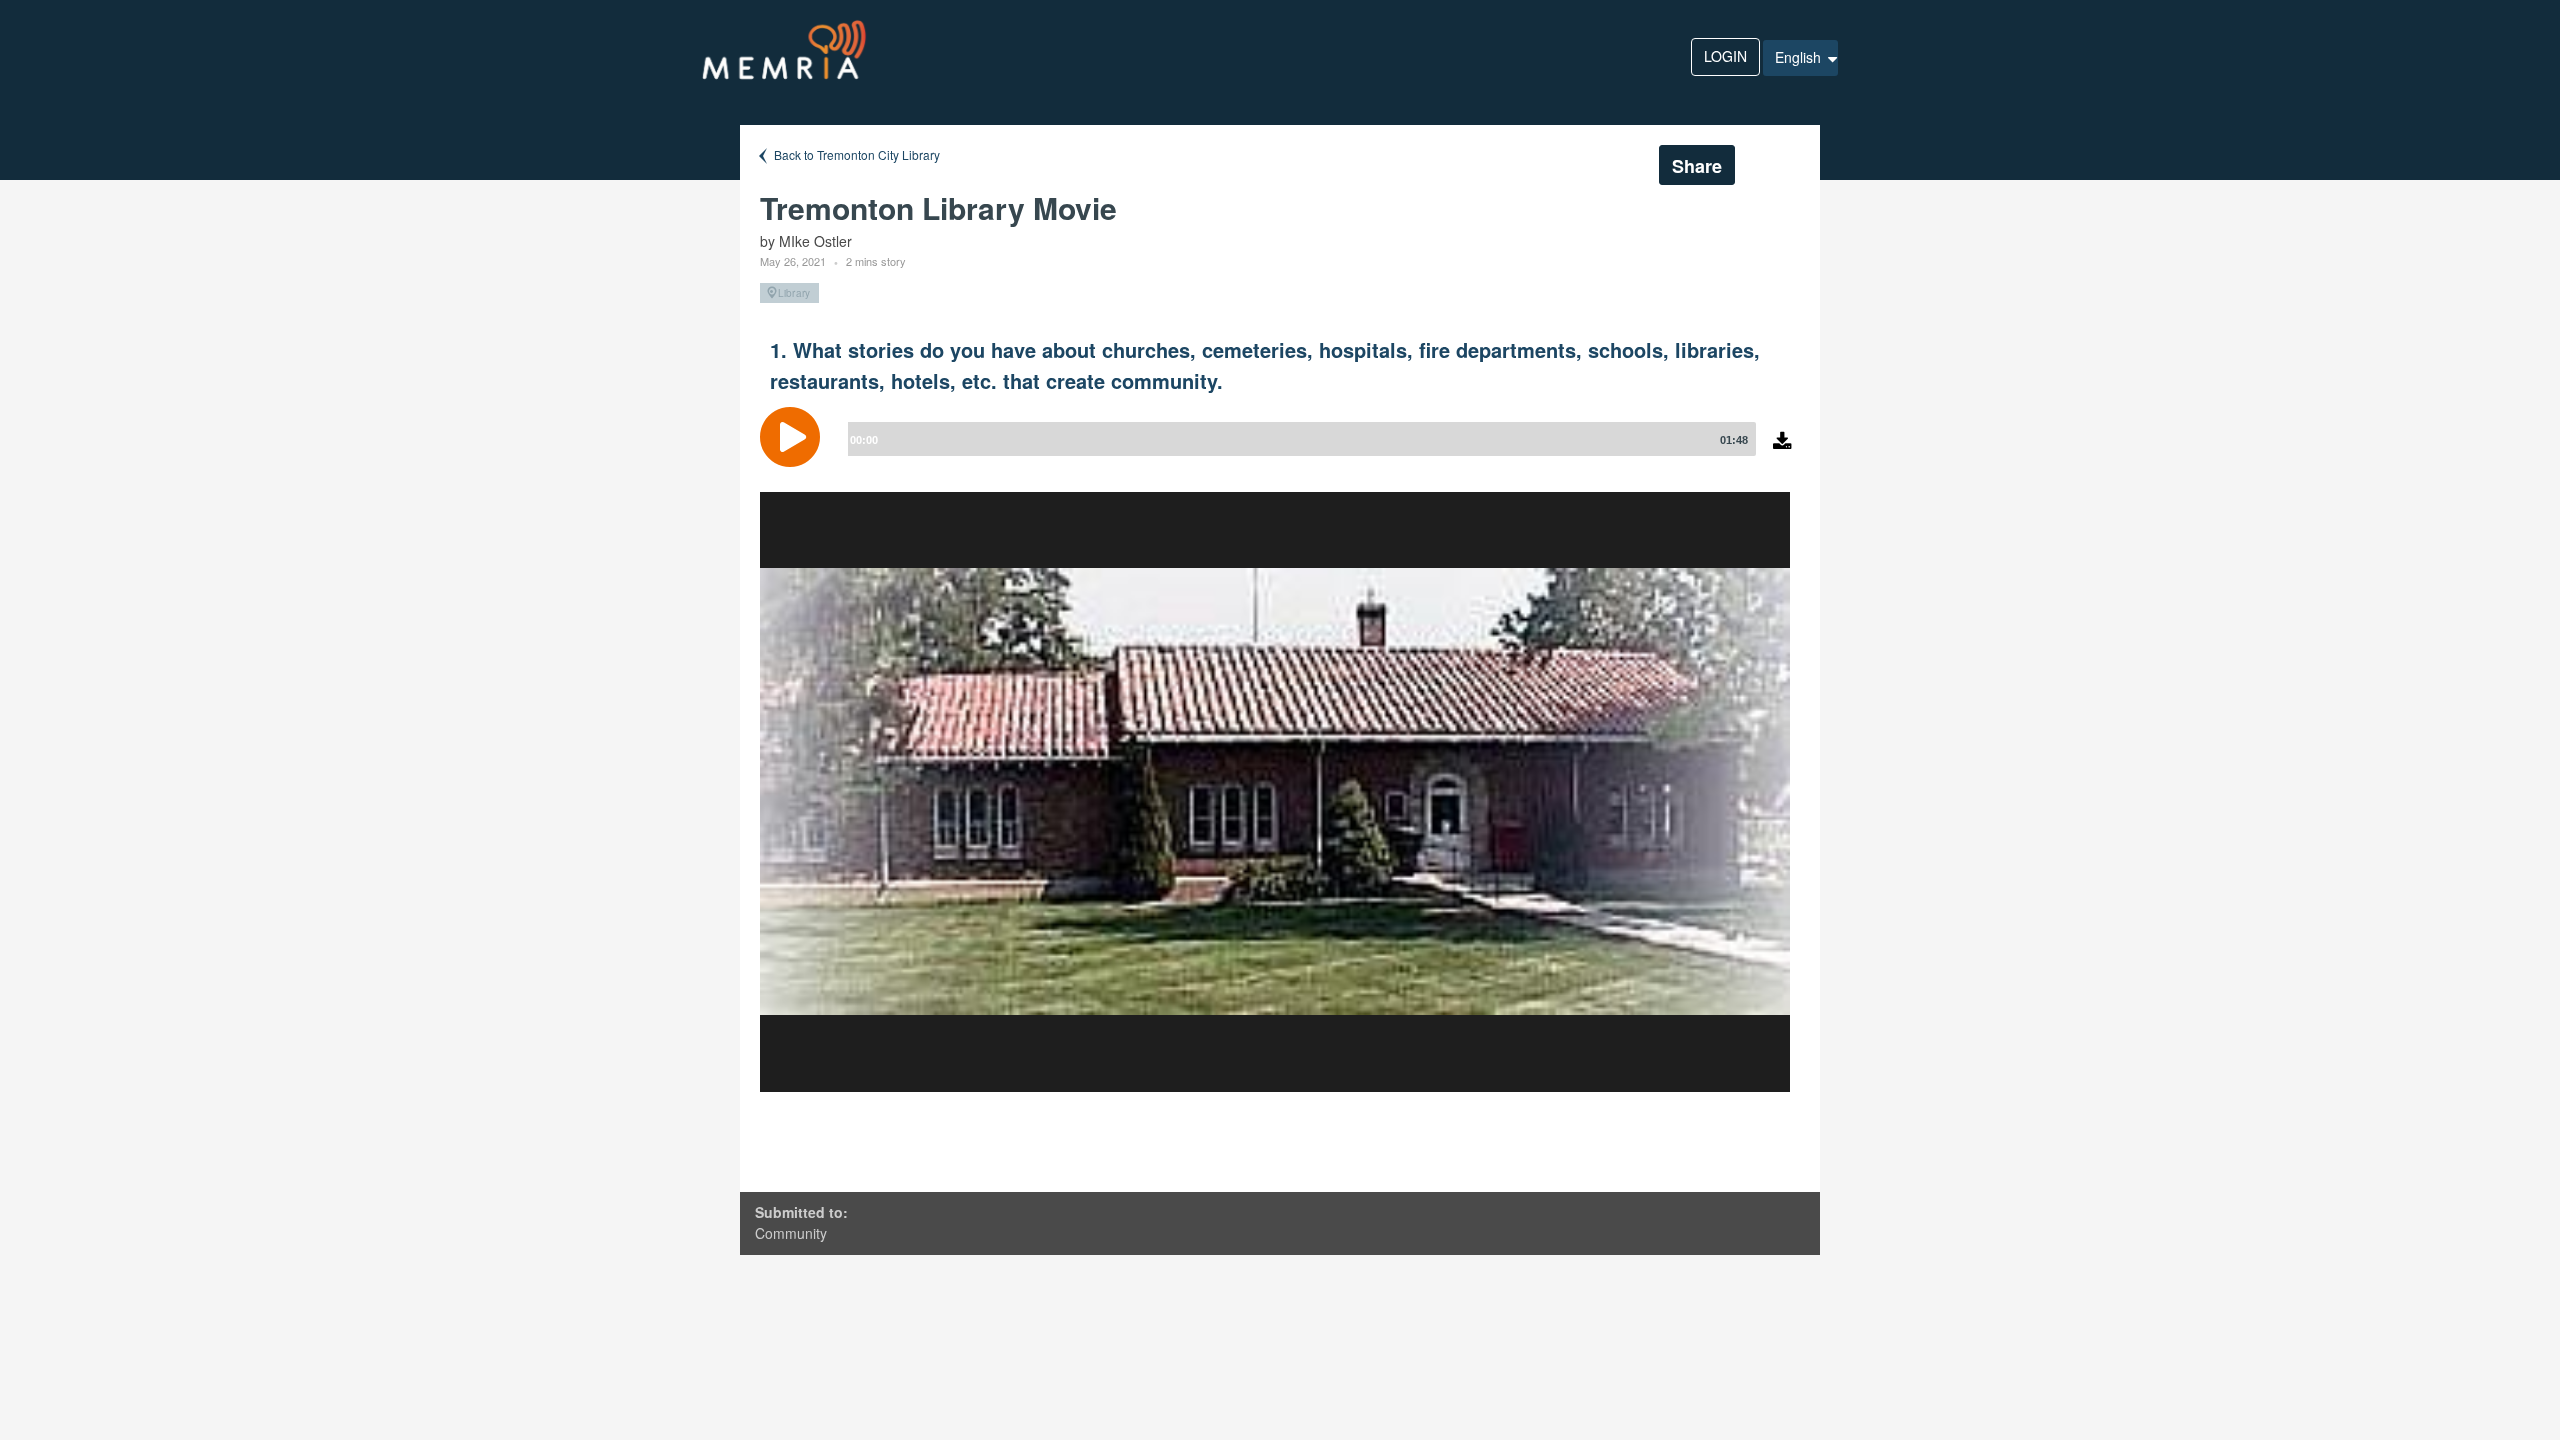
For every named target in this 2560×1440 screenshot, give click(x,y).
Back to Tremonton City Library (855, 154)
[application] (1280, 452)
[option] (1275, 792)
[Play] (795, 437)
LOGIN (1725, 56)
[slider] (1298, 439)
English (1800, 57)
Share (1697, 166)
